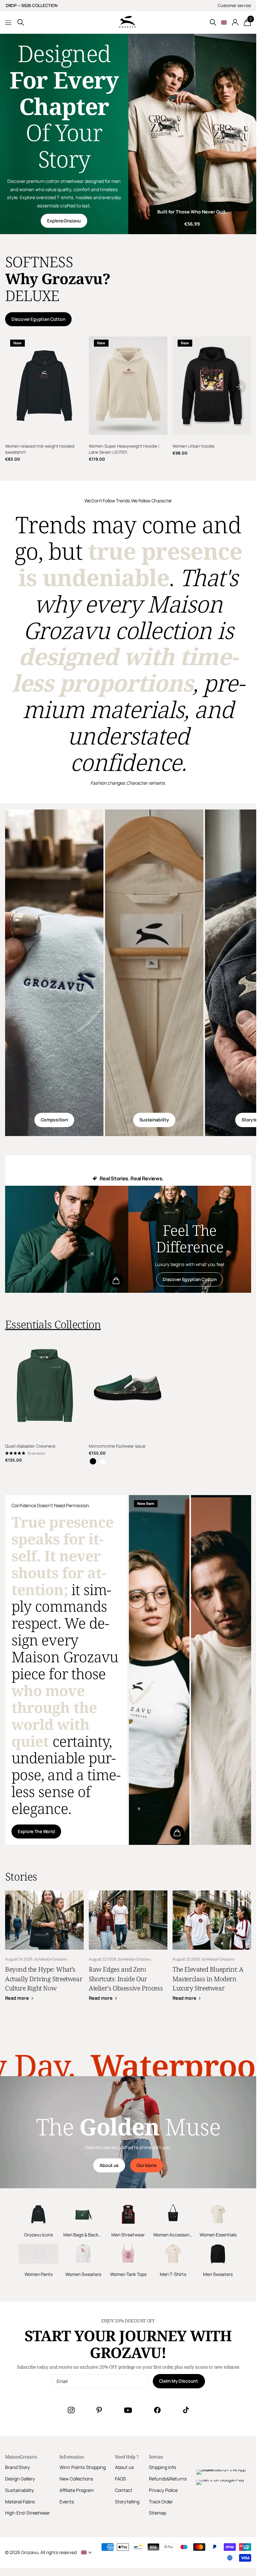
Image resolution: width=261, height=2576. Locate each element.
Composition (54, 1120)
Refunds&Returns (168, 2479)
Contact (124, 2490)
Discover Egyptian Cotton (38, 319)
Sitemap (158, 2513)
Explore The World (36, 1831)
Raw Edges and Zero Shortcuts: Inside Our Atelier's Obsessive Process (128, 1950)
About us (109, 2165)
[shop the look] (116, 1281)
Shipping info (162, 2467)
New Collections (76, 2479)
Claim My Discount (179, 2381)
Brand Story (18, 2467)
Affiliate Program (77, 2490)
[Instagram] (71, 2410)
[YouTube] (128, 2410)
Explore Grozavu (64, 221)
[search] (21, 22)
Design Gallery (20, 2479)
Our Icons (146, 2165)
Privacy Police (163, 2490)
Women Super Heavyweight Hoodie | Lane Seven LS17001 (124, 449)
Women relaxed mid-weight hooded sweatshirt (40, 449)
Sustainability (154, 1120)
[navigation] (239, 386)
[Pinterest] (99, 2410)
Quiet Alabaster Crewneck (30, 1446)
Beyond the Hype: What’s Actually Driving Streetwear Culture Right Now (44, 1950)
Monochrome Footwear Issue (117, 1446)
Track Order (161, 2502)
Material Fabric (20, 2502)
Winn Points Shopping (83, 2467)
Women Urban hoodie (194, 446)
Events (67, 2502)
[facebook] (157, 2410)
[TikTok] (186, 2410)
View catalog (9, 22)
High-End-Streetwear (28, 2513)
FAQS (120, 2479)
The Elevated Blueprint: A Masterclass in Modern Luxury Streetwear (212, 1950)
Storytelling (127, 2502)
